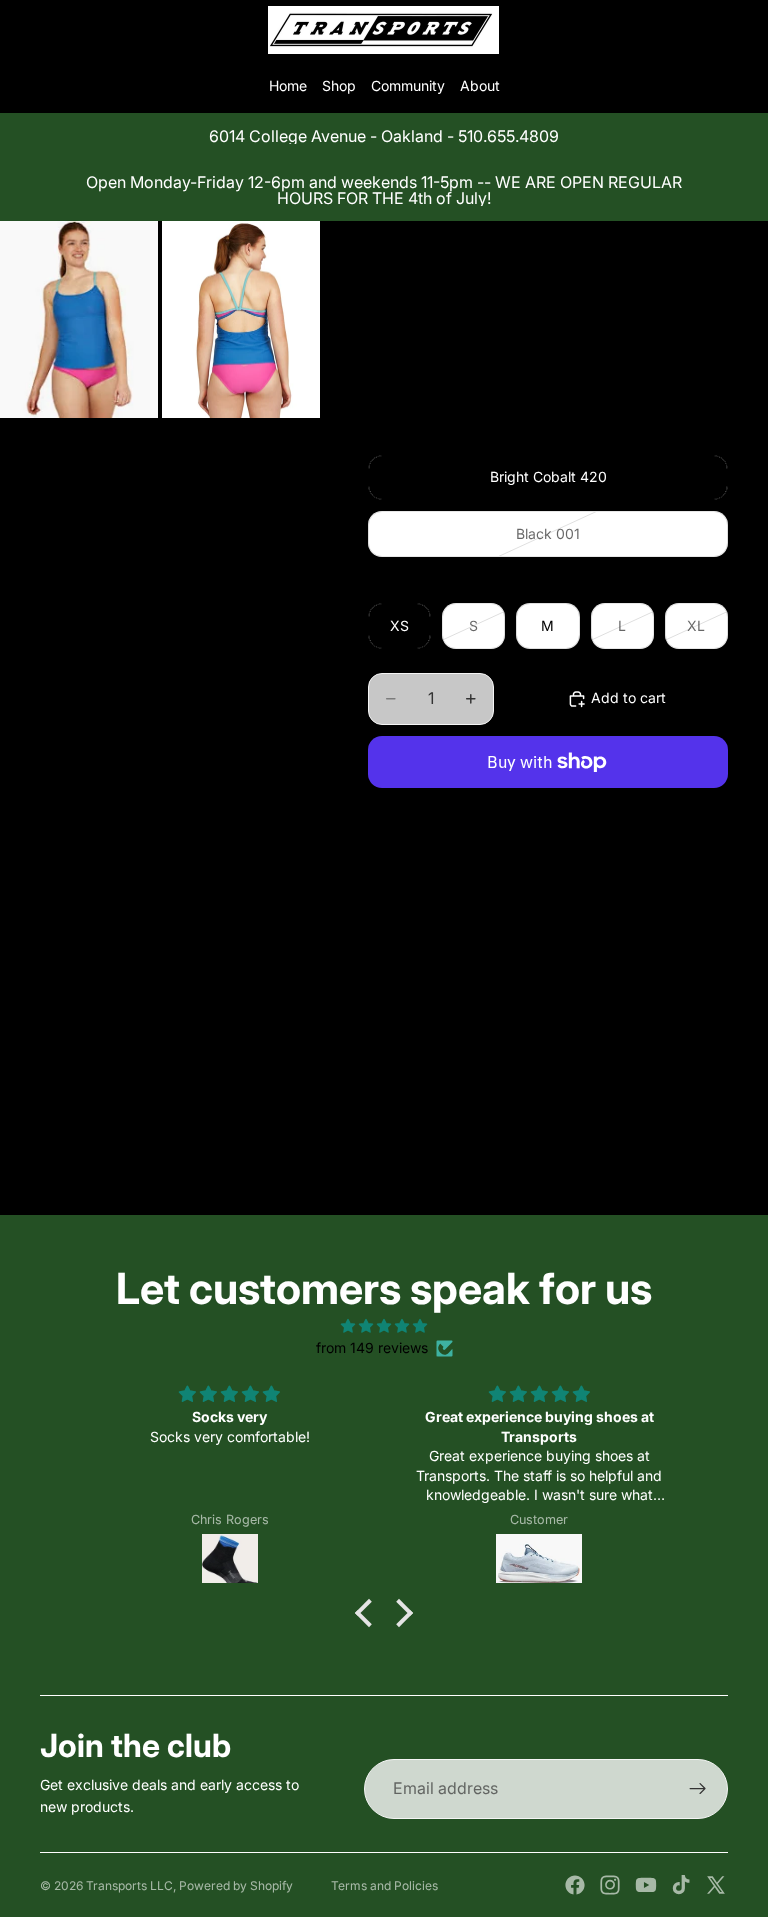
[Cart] (744, 30)
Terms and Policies (384, 1885)
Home (288, 85)
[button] (369, 1613)
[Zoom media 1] (79, 320)
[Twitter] (716, 1885)
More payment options (548, 808)
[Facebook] (575, 1885)
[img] (383, 1326)
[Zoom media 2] (241, 320)
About (480, 85)
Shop (339, 85)
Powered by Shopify (236, 1885)
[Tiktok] (681, 1885)
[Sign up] (698, 1789)
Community (408, 85)
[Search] (66, 30)
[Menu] (23, 30)
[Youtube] (646, 1885)
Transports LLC (129, 1885)
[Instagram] (610, 1885)
